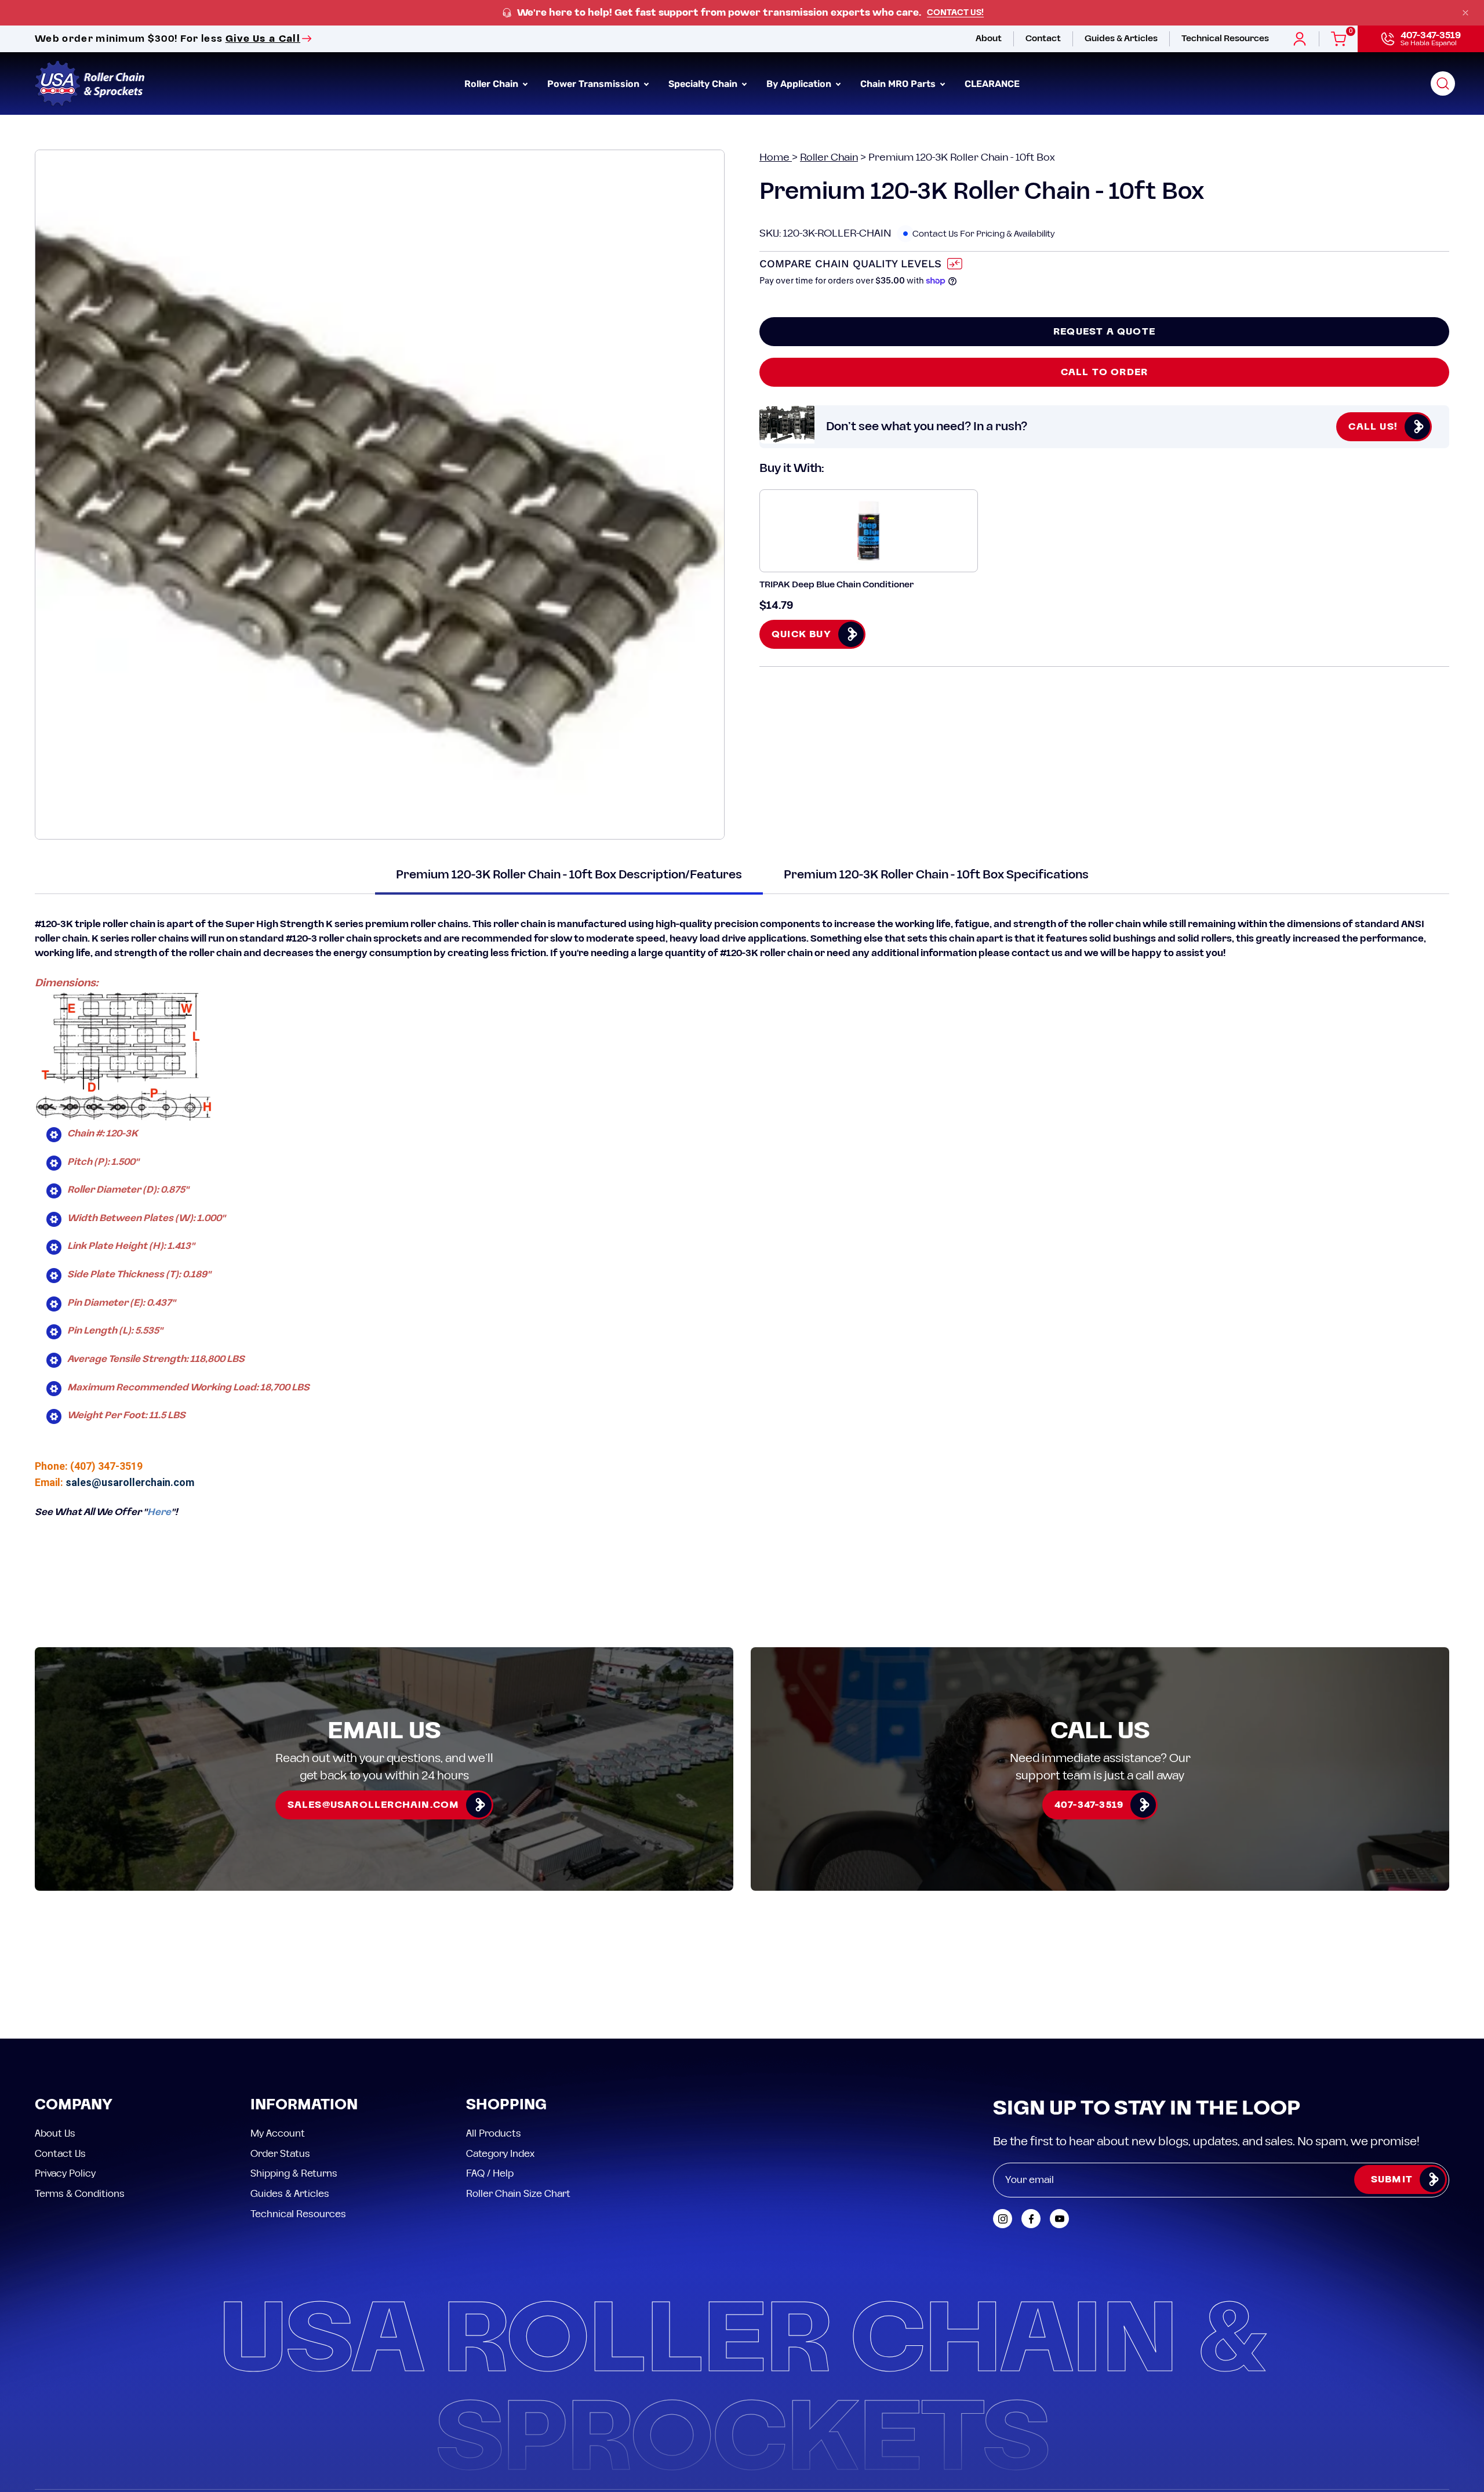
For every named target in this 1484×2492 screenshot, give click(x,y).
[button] (1443, 83)
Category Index (500, 2153)
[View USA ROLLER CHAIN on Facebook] (1031, 2219)
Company (74, 2106)
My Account (278, 2134)
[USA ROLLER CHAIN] (90, 83)
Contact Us (60, 2153)
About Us (55, 2134)
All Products (494, 2134)
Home (776, 157)
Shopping (506, 2106)
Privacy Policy (65, 2174)
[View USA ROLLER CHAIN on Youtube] (1059, 2219)
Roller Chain (829, 157)
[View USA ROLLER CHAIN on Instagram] (1003, 2219)
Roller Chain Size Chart (518, 2193)
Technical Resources (298, 2214)
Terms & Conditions (80, 2193)
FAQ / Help (490, 2174)
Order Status (280, 2153)
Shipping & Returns (294, 2174)
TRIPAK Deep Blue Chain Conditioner (836, 585)
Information (304, 2106)
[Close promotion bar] (1465, 13)
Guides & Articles (290, 2193)
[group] (742, 13)
